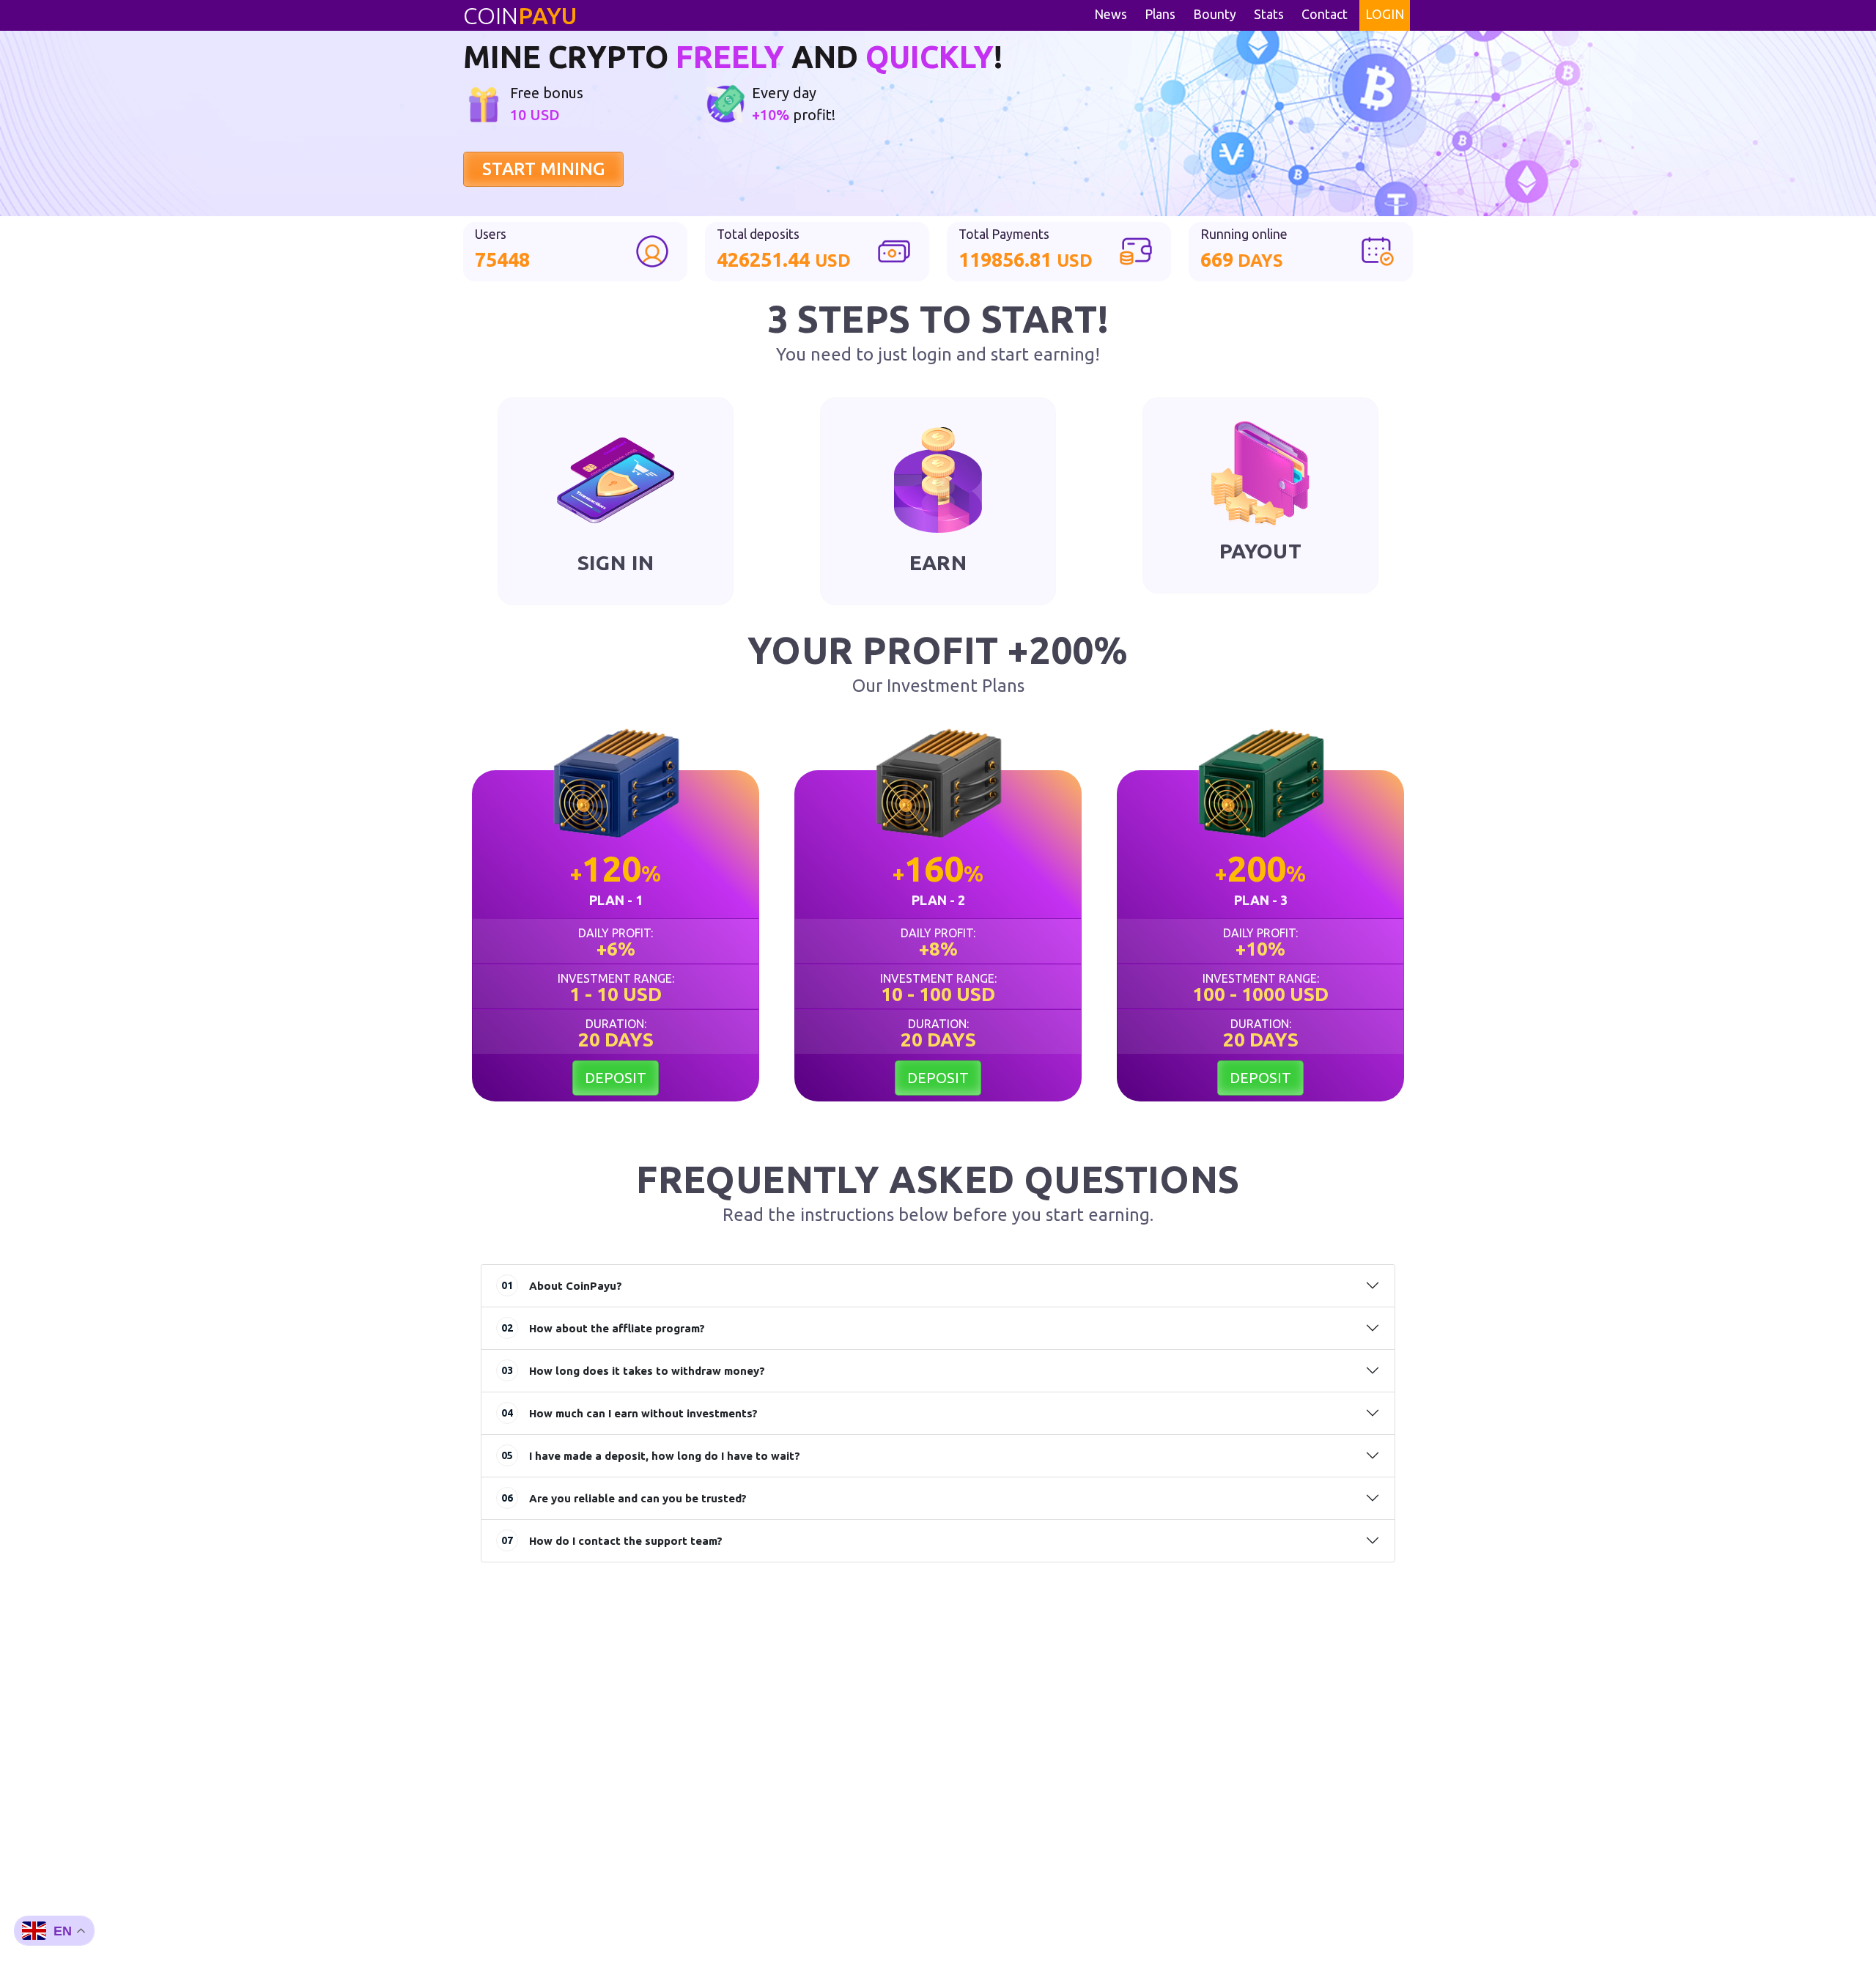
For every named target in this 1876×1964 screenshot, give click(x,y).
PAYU (520, 16)
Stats (1269, 14)
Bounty (1215, 14)
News (1111, 14)
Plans (1160, 14)
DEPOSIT (616, 1078)
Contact (1325, 14)
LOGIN (1385, 14)
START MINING (543, 169)
